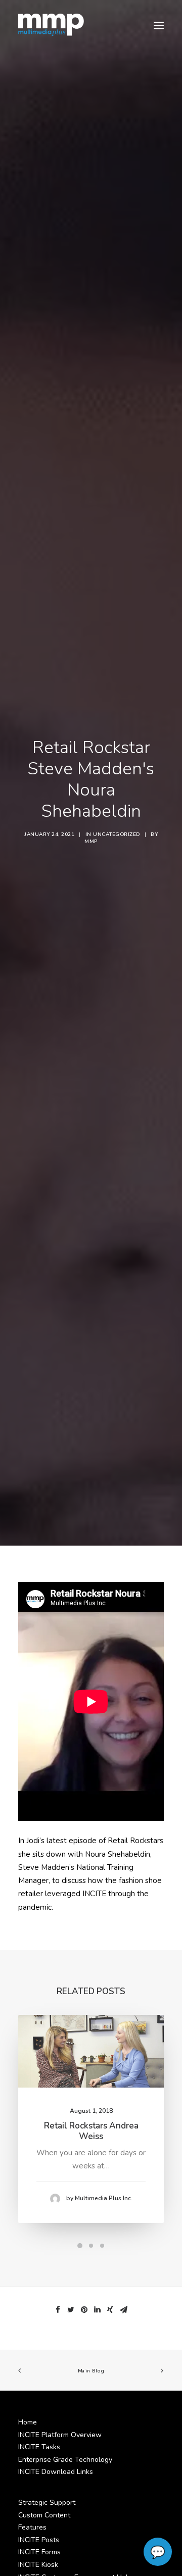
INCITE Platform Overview (60, 2435)
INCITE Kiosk (38, 2565)
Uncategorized (117, 834)
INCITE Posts (39, 2540)
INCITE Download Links (56, 2472)
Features (32, 2527)
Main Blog (91, 2371)
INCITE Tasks (39, 2447)
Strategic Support (47, 2503)
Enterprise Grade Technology (65, 2460)
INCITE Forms (39, 2552)
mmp (91, 841)
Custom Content (44, 2515)
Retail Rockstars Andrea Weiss (91, 2131)
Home (28, 2422)
